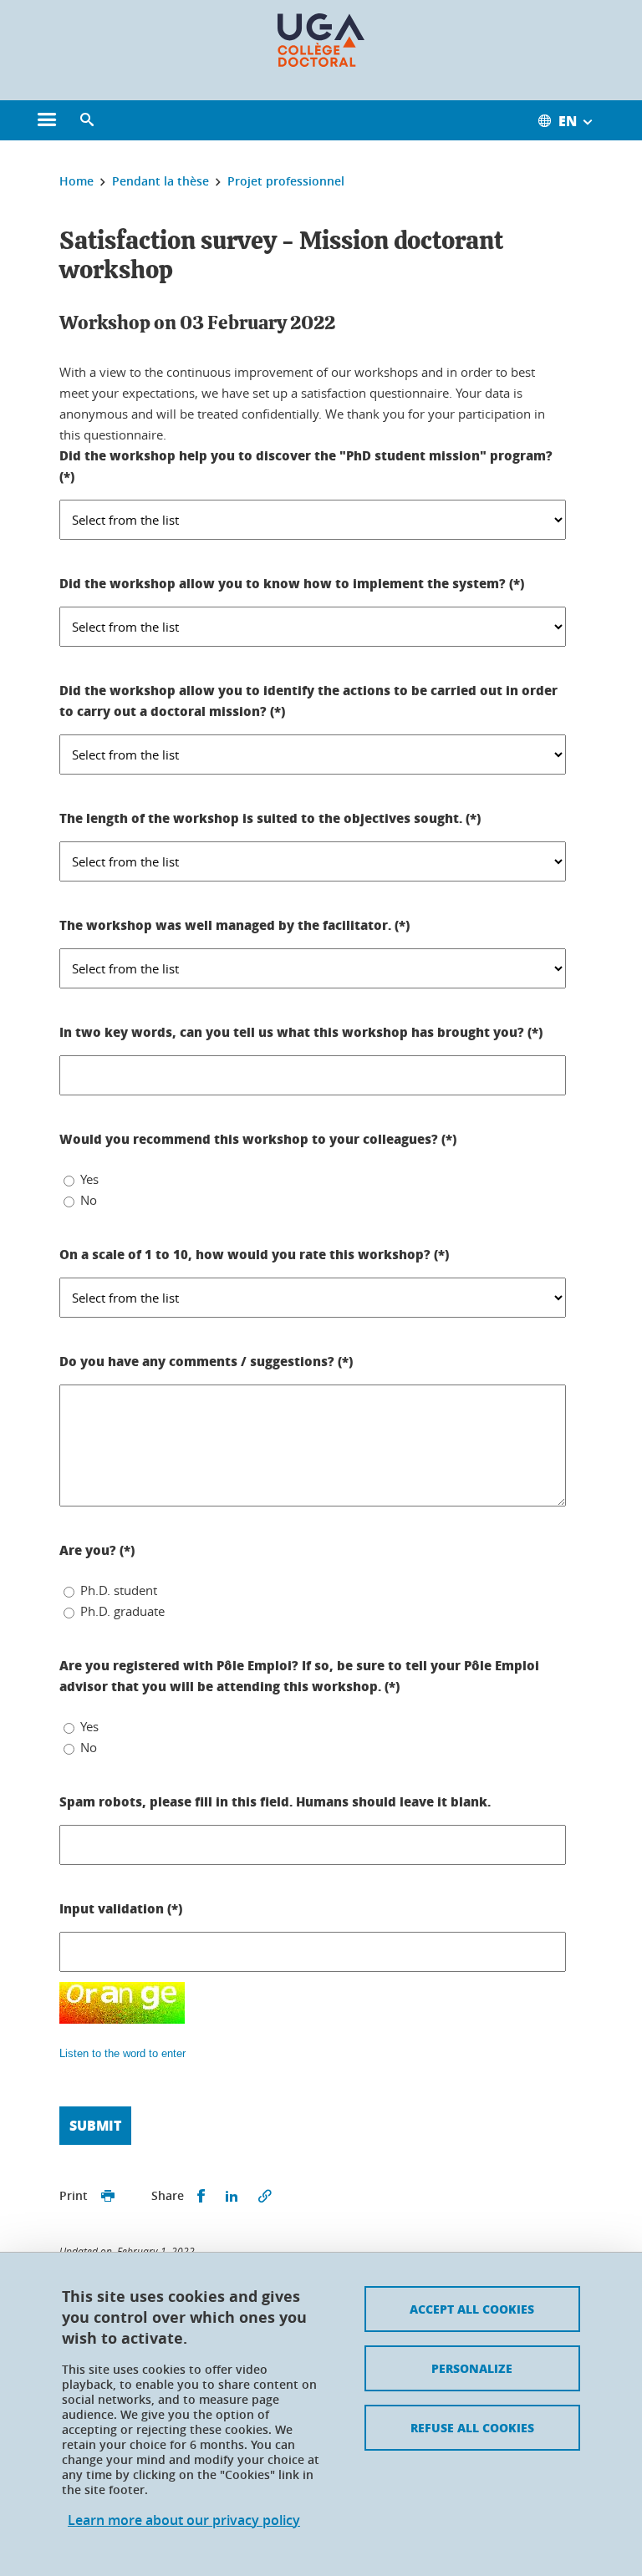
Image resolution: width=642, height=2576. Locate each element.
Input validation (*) (121, 1908)
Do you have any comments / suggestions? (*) (206, 1361)
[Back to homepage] (321, 40)
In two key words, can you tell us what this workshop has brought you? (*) (301, 1032)
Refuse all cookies (472, 2427)
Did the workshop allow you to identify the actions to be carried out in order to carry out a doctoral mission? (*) (308, 701)
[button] (87, 120)
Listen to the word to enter (122, 2053)
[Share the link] (265, 2196)
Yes (89, 1179)
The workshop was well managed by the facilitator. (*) (234, 925)
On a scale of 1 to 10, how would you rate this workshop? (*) (254, 1254)
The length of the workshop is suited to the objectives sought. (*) (270, 818)
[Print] (108, 2196)
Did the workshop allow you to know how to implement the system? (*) (292, 583)
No (89, 1200)
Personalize (472, 2368)
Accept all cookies (472, 2309)
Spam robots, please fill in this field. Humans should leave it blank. (275, 1801)
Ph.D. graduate (122, 1611)
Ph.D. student (119, 1590)
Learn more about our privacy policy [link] (184, 2520)
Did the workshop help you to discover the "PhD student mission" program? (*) (306, 466)
